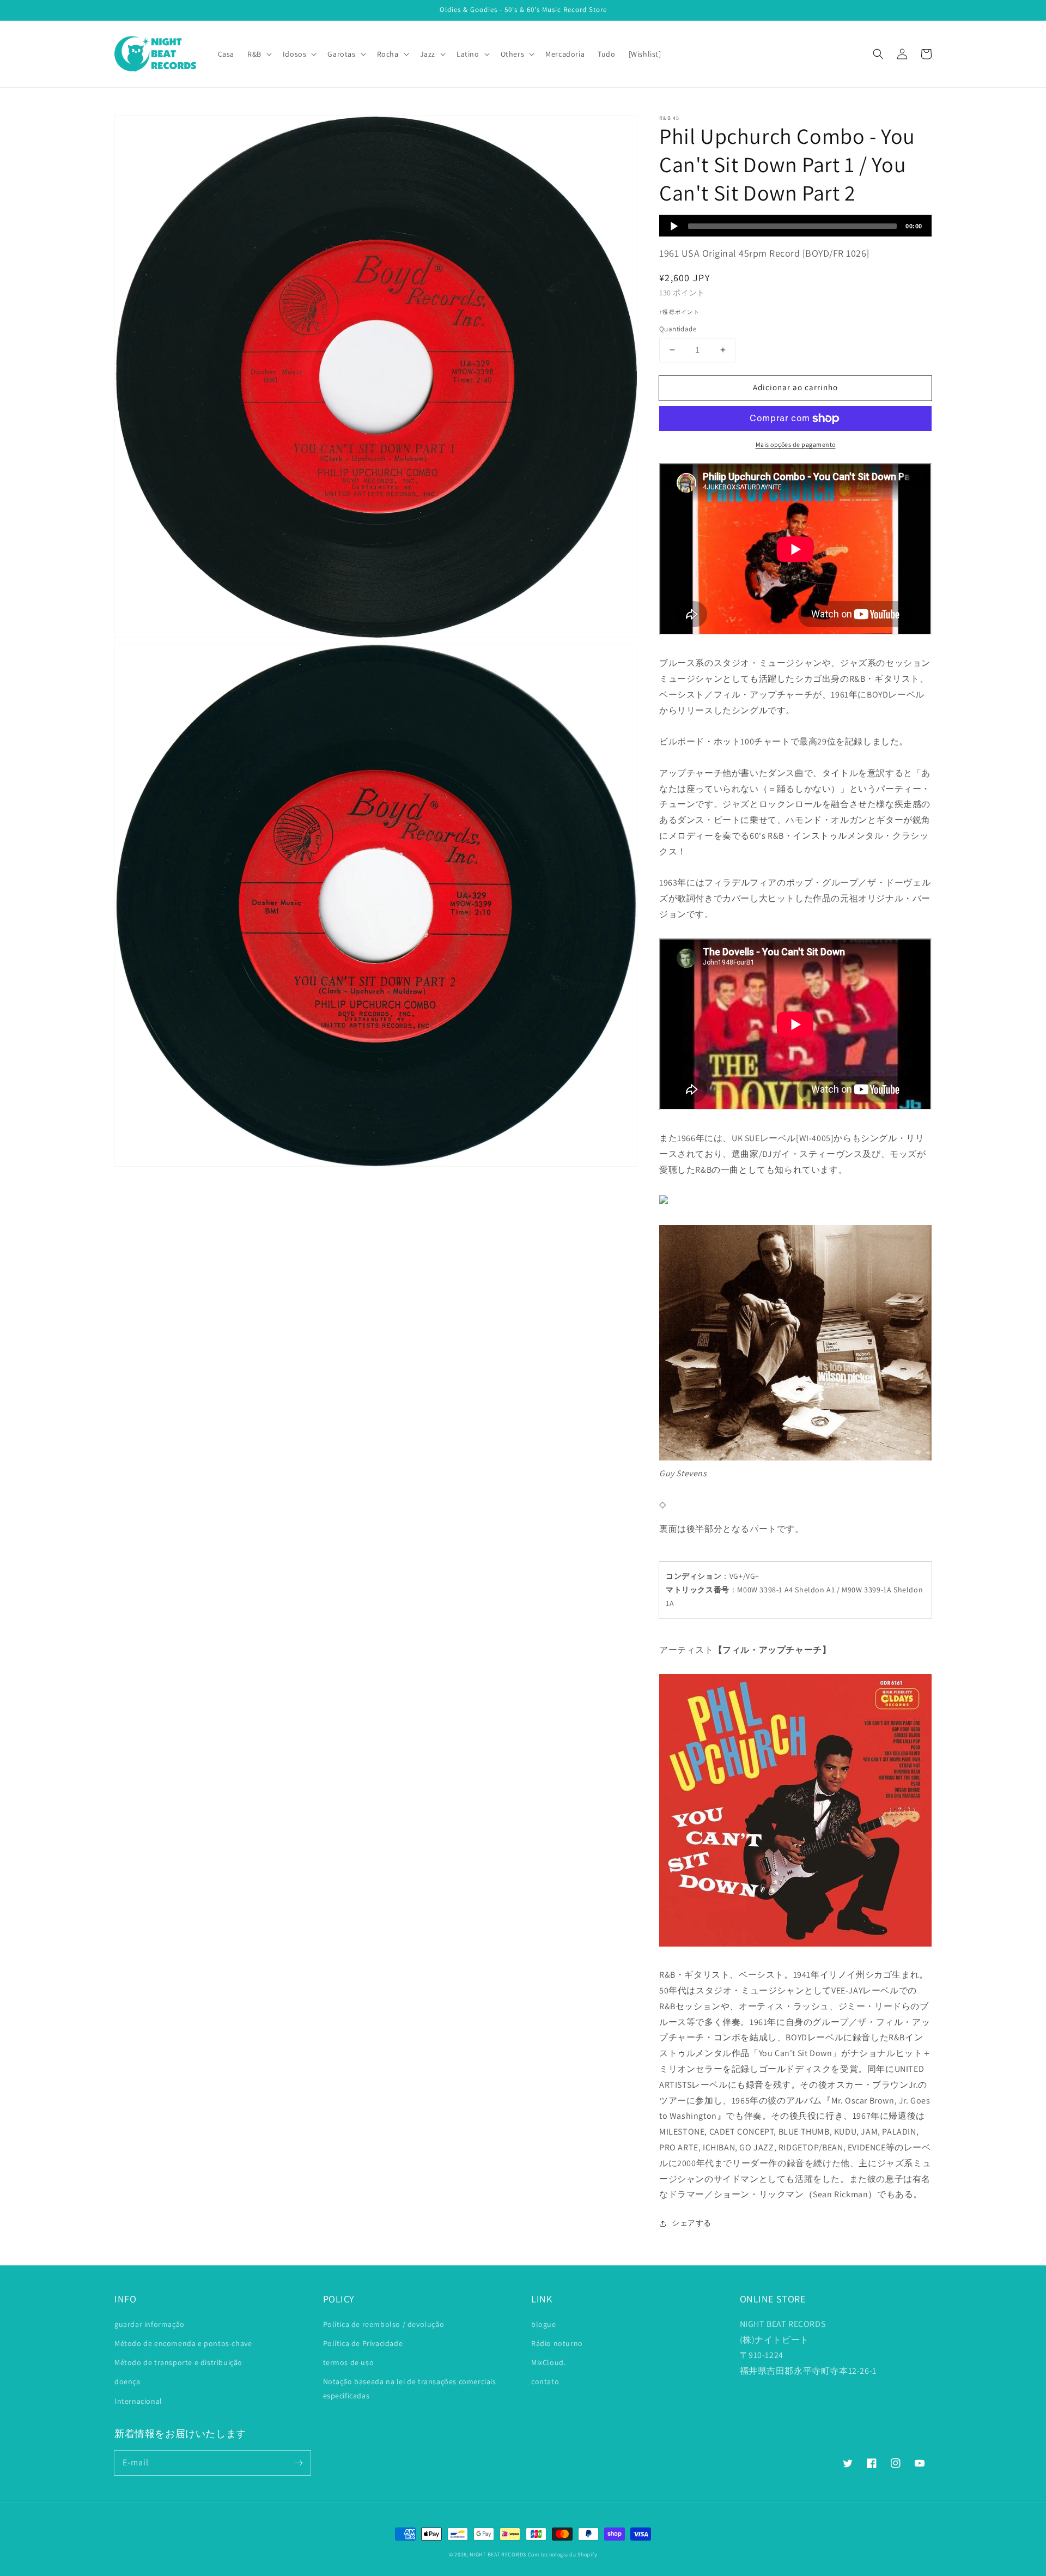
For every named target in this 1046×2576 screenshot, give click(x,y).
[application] (795, 226)
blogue (544, 2324)
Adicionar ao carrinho (795, 387)
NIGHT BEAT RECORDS (498, 2554)
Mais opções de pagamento (796, 444)
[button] (878, 54)
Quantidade (678, 329)
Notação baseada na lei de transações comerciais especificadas (410, 2388)
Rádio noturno (557, 2343)
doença (127, 2381)
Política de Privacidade (363, 2343)
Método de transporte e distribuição (178, 2362)
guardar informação (150, 2324)
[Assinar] (299, 2463)
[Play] (674, 226)
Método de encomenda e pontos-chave (183, 2343)
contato (545, 2381)
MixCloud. (548, 2362)
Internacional (138, 2401)
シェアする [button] (692, 2223)
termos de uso (349, 2362)
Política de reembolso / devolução (384, 2324)
